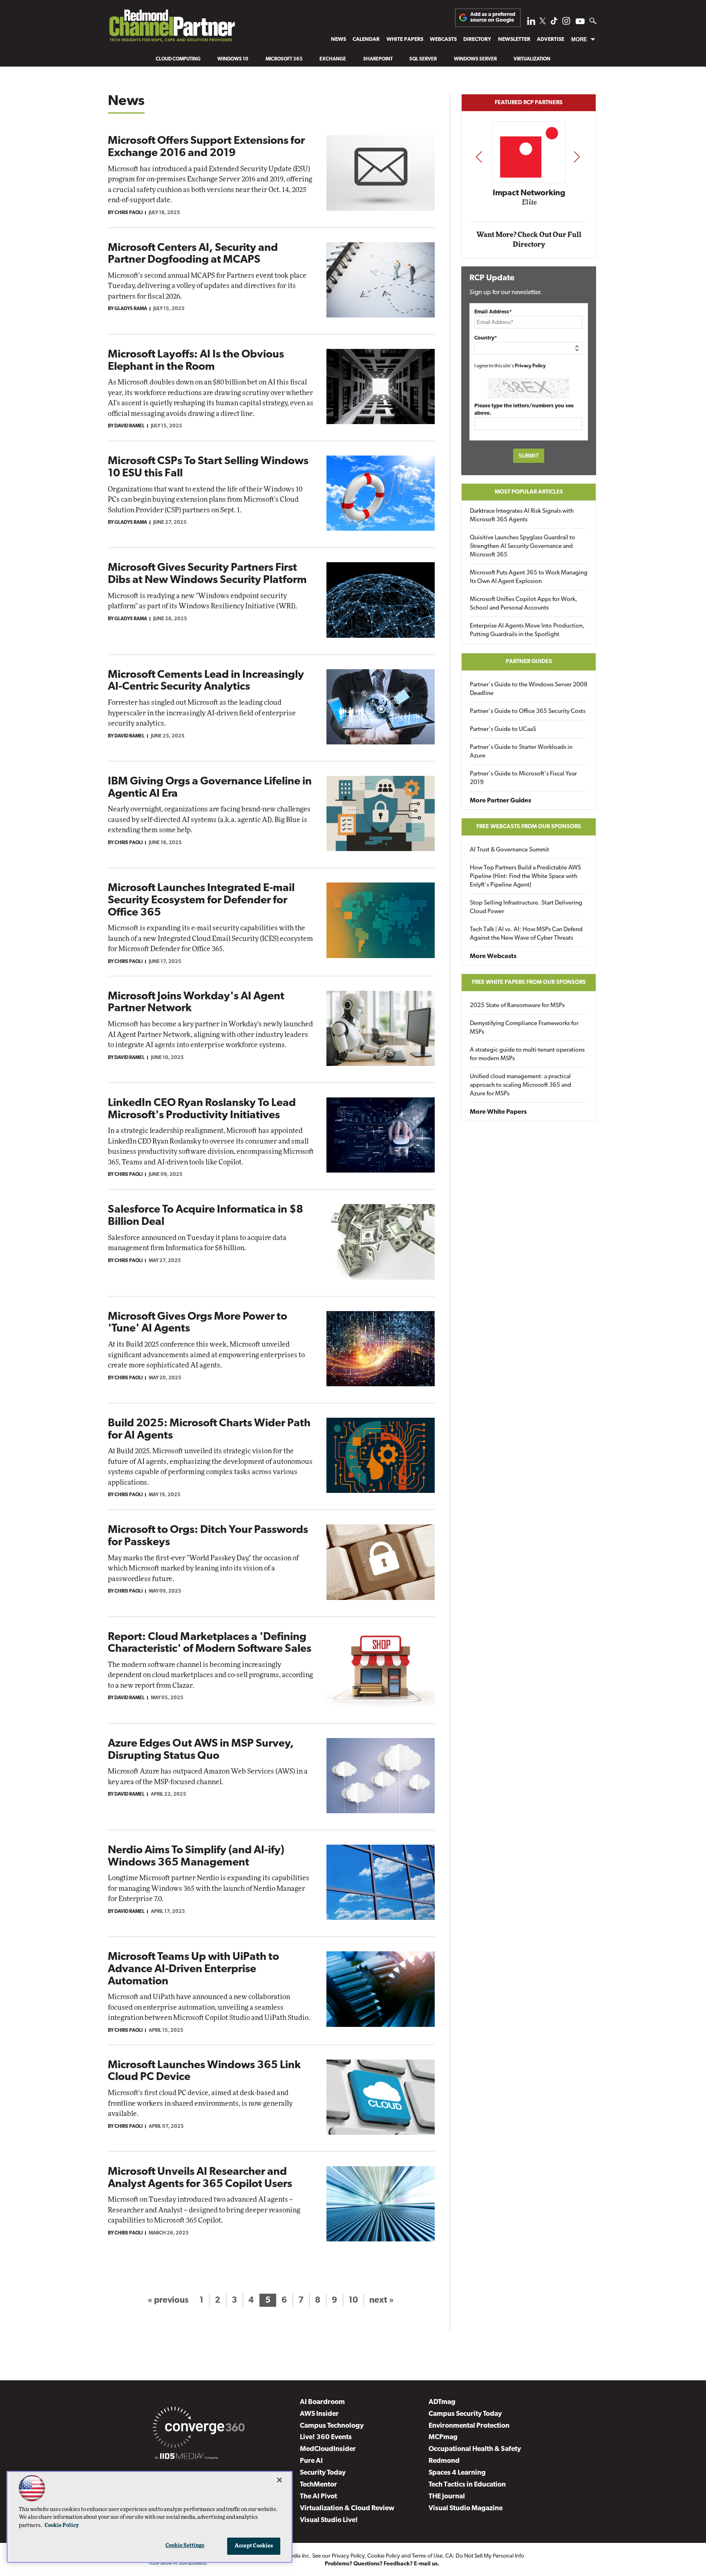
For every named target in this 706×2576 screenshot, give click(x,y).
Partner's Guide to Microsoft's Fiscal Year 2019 (523, 778)
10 (353, 2300)
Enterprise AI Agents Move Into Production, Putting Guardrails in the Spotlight (527, 630)
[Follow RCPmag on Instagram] (566, 23)
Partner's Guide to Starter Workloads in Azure (521, 752)
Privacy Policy (530, 366)
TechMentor (318, 2485)
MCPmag (443, 2437)
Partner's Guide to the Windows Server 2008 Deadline (529, 689)
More (579, 39)
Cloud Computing (178, 59)
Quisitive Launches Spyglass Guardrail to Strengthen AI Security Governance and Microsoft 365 (523, 546)
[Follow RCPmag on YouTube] (580, 22)
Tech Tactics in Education (467, 2485)
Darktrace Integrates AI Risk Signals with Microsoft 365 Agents (522, 516)
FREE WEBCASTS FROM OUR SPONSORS (529, 827)
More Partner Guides (500, 801)
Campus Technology (332, 2426)
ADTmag (442, 2402)
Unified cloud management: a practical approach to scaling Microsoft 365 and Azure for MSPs (521, 1085)
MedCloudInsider (328, 2449)
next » (382, 2300)
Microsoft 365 (284, 59)
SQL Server (423, 59)
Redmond (444, 2461)
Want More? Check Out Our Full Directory (529, 240)
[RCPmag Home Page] (172, 28)
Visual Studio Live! (329, 2520)
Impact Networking (529, 193)
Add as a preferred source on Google (493, 17)
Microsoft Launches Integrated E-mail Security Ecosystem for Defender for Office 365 (201, 900)
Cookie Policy (384, 2556)
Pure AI (311, 2461)
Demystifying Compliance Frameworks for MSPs (524, 1028)
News (338, 39)
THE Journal (447, 2497)
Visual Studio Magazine (466, 2508)
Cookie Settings (185, 2546)
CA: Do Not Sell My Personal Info (485, 2556)
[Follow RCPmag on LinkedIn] (531, 23)
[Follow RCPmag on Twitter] (543, 22)
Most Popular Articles (529, 492)
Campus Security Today (465, 2414)
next (577, 157)
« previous (168, 2300)
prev (479, 157)
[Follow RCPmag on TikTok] (554, 23)
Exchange (333, 59)
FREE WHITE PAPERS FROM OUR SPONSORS (529, 982)
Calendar (366, 39)
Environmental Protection (469, 2426)
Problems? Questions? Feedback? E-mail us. (382, 2564)
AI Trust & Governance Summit (509, 850)
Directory (477, 39)
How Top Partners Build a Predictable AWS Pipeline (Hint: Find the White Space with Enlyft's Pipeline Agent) (525, 877)
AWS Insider (319, 2414)
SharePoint (378, 59)
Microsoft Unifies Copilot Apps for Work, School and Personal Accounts (524, 604)
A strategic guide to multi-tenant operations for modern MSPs (527, 1055)
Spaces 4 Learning (457, 2473)
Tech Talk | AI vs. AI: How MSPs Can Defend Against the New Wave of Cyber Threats (526, 934)
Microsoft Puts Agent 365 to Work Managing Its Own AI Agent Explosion (529, 577)
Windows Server (475, 59)
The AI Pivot (318, 2497)
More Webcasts (493, 956)
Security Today (323, 2473)
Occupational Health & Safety (475, 2449)
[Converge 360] (199, 2429)
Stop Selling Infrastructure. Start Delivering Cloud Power (526, 907)
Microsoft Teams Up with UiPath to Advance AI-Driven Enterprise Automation (193, 1969)
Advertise (551, 39)
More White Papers (498, 1112)
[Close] (279, 2480)
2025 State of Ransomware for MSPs (517, 1006)
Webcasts (443, 39)
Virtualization (532, 59)
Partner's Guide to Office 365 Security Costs (528, 712)
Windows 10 (233, 59)
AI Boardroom (322, 2402)
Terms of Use (427, 2556)
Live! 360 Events (326, 2437)
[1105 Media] (187, 2458)
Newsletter (514, 39)
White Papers (405, 39)
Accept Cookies (254, 2546)
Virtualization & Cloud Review (347, 2508)
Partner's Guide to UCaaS (503, 729)
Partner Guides (529, 662)
